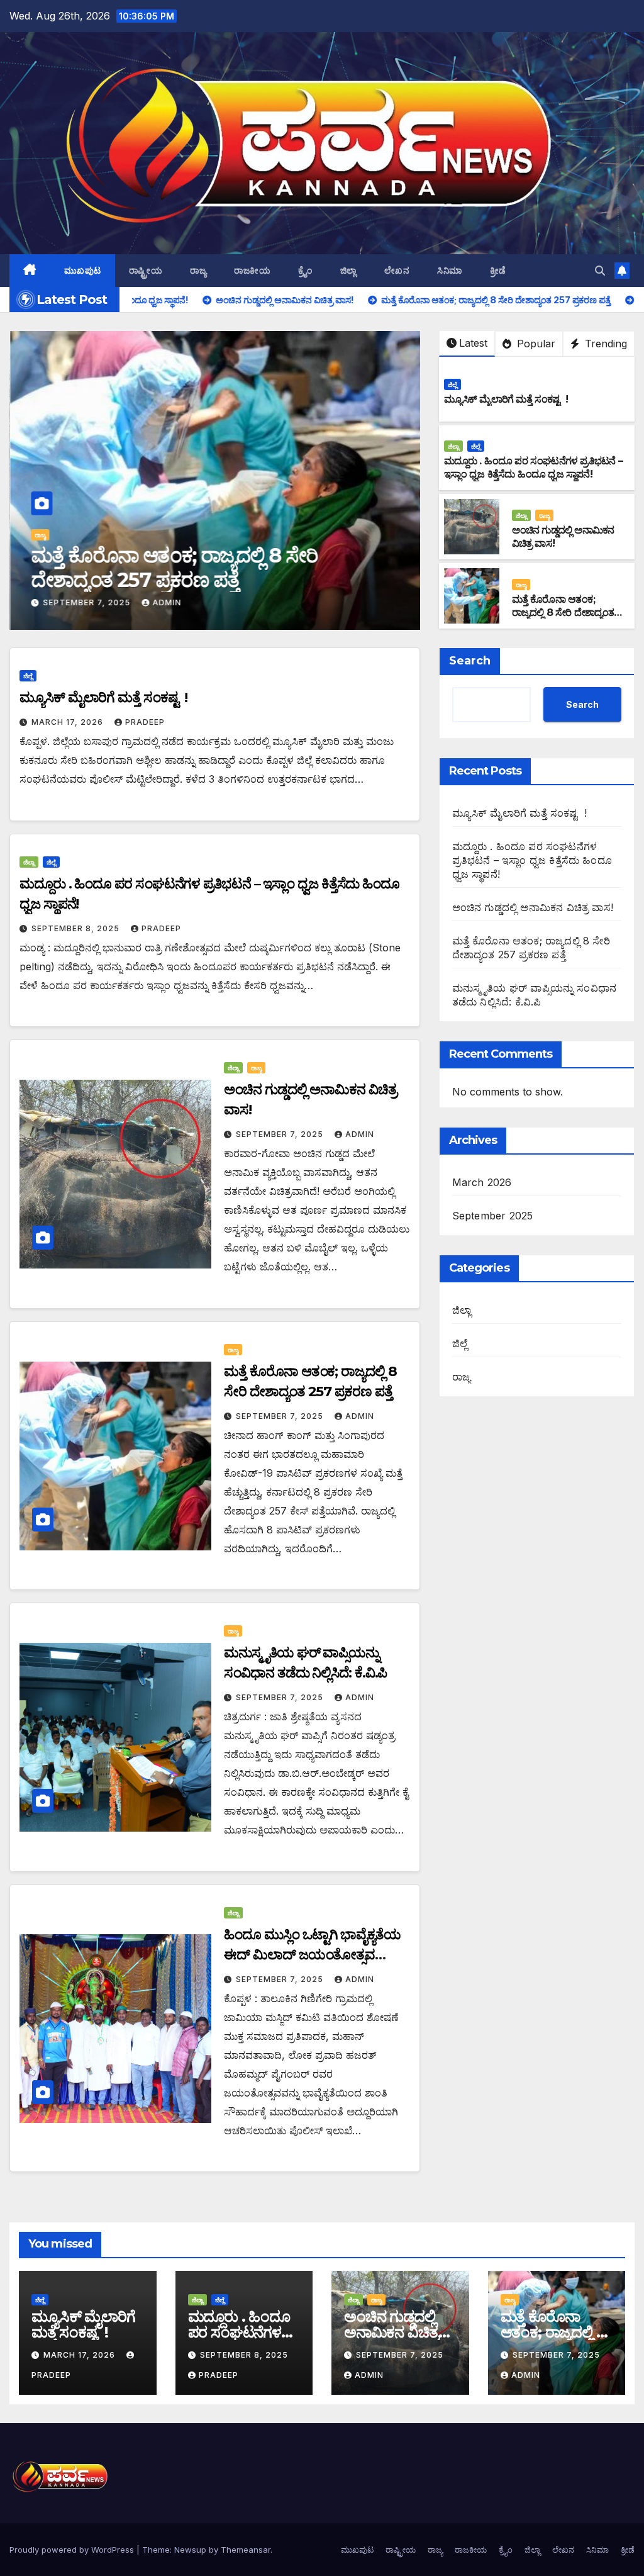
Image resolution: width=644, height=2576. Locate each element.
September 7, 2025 (87, 602)
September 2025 (493, 1216)
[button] (600, 271)
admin (166, 602)
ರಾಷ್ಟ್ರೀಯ (146, 271)
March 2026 (482, 1182)
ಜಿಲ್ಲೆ (452, 384)
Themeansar (246, 2550)
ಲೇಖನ (397, 271)
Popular (535, 344)
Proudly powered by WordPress (73, 2550)
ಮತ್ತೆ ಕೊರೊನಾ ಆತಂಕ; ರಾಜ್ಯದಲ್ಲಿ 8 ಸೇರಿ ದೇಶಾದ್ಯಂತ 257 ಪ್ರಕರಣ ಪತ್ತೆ (173, 567)
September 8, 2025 (77, 928)
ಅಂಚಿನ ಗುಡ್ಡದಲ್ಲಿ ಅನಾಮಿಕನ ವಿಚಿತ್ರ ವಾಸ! (533, 907)
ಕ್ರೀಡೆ (498, 271)
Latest (473, 343)
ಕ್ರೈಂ (305, 271)
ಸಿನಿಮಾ (450, 271)
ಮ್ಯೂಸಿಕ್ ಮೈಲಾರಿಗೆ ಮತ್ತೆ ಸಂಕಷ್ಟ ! (506, 399)
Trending (604, 344)
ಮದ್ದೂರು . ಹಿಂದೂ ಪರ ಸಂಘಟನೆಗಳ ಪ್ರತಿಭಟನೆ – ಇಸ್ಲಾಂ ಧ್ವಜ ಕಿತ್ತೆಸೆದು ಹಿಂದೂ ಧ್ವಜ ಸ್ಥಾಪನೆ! (533, 468)
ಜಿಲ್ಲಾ (348, 271)
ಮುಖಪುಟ (83, 271)
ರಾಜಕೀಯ (252, 271)
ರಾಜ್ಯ (198, 271)
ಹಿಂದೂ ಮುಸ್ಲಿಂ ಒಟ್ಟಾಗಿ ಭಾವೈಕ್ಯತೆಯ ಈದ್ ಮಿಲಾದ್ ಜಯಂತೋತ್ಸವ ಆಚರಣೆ (312, 1955)
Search (470, 661)
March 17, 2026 (69, 722)
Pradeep (145, 722)
